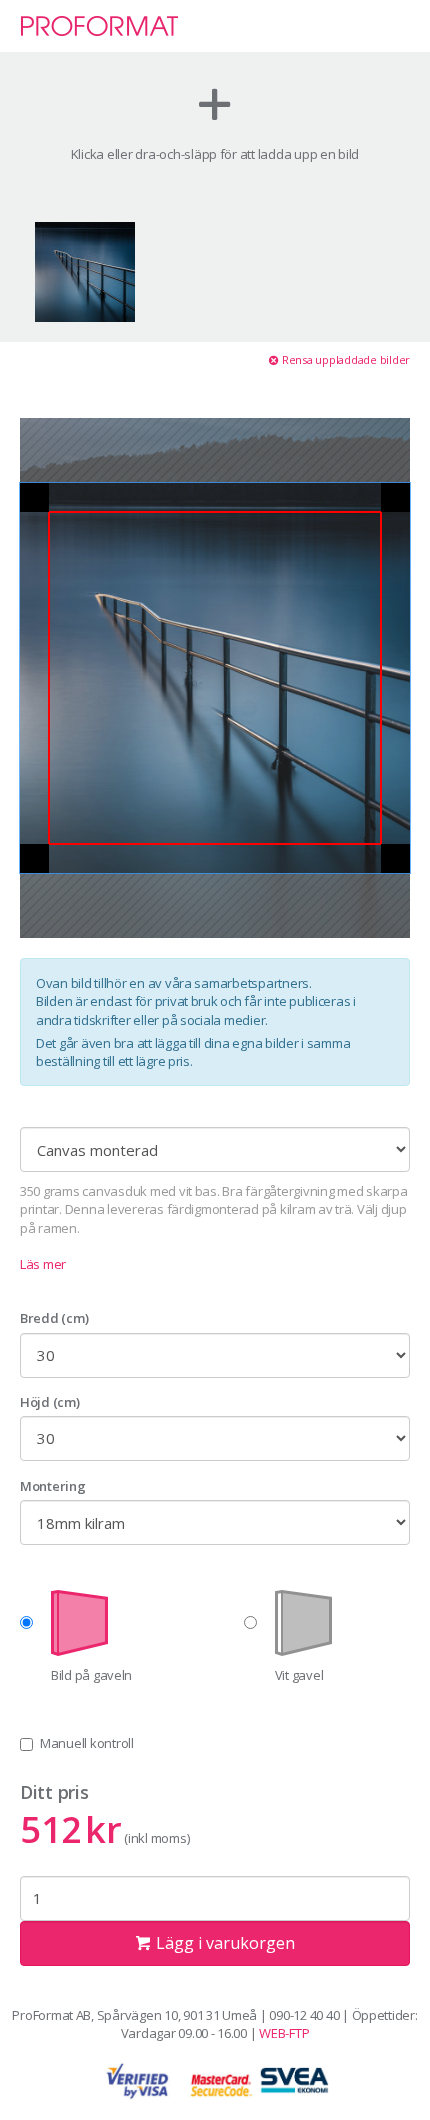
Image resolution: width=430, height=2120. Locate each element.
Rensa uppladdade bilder (344, 359)
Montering (53, 1486)
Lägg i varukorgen (223, 1943)
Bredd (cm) (54, 1318)
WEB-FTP (284, 2033)
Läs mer (43, 1264)
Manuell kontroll (87, 1743)
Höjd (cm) (50, 1402)
